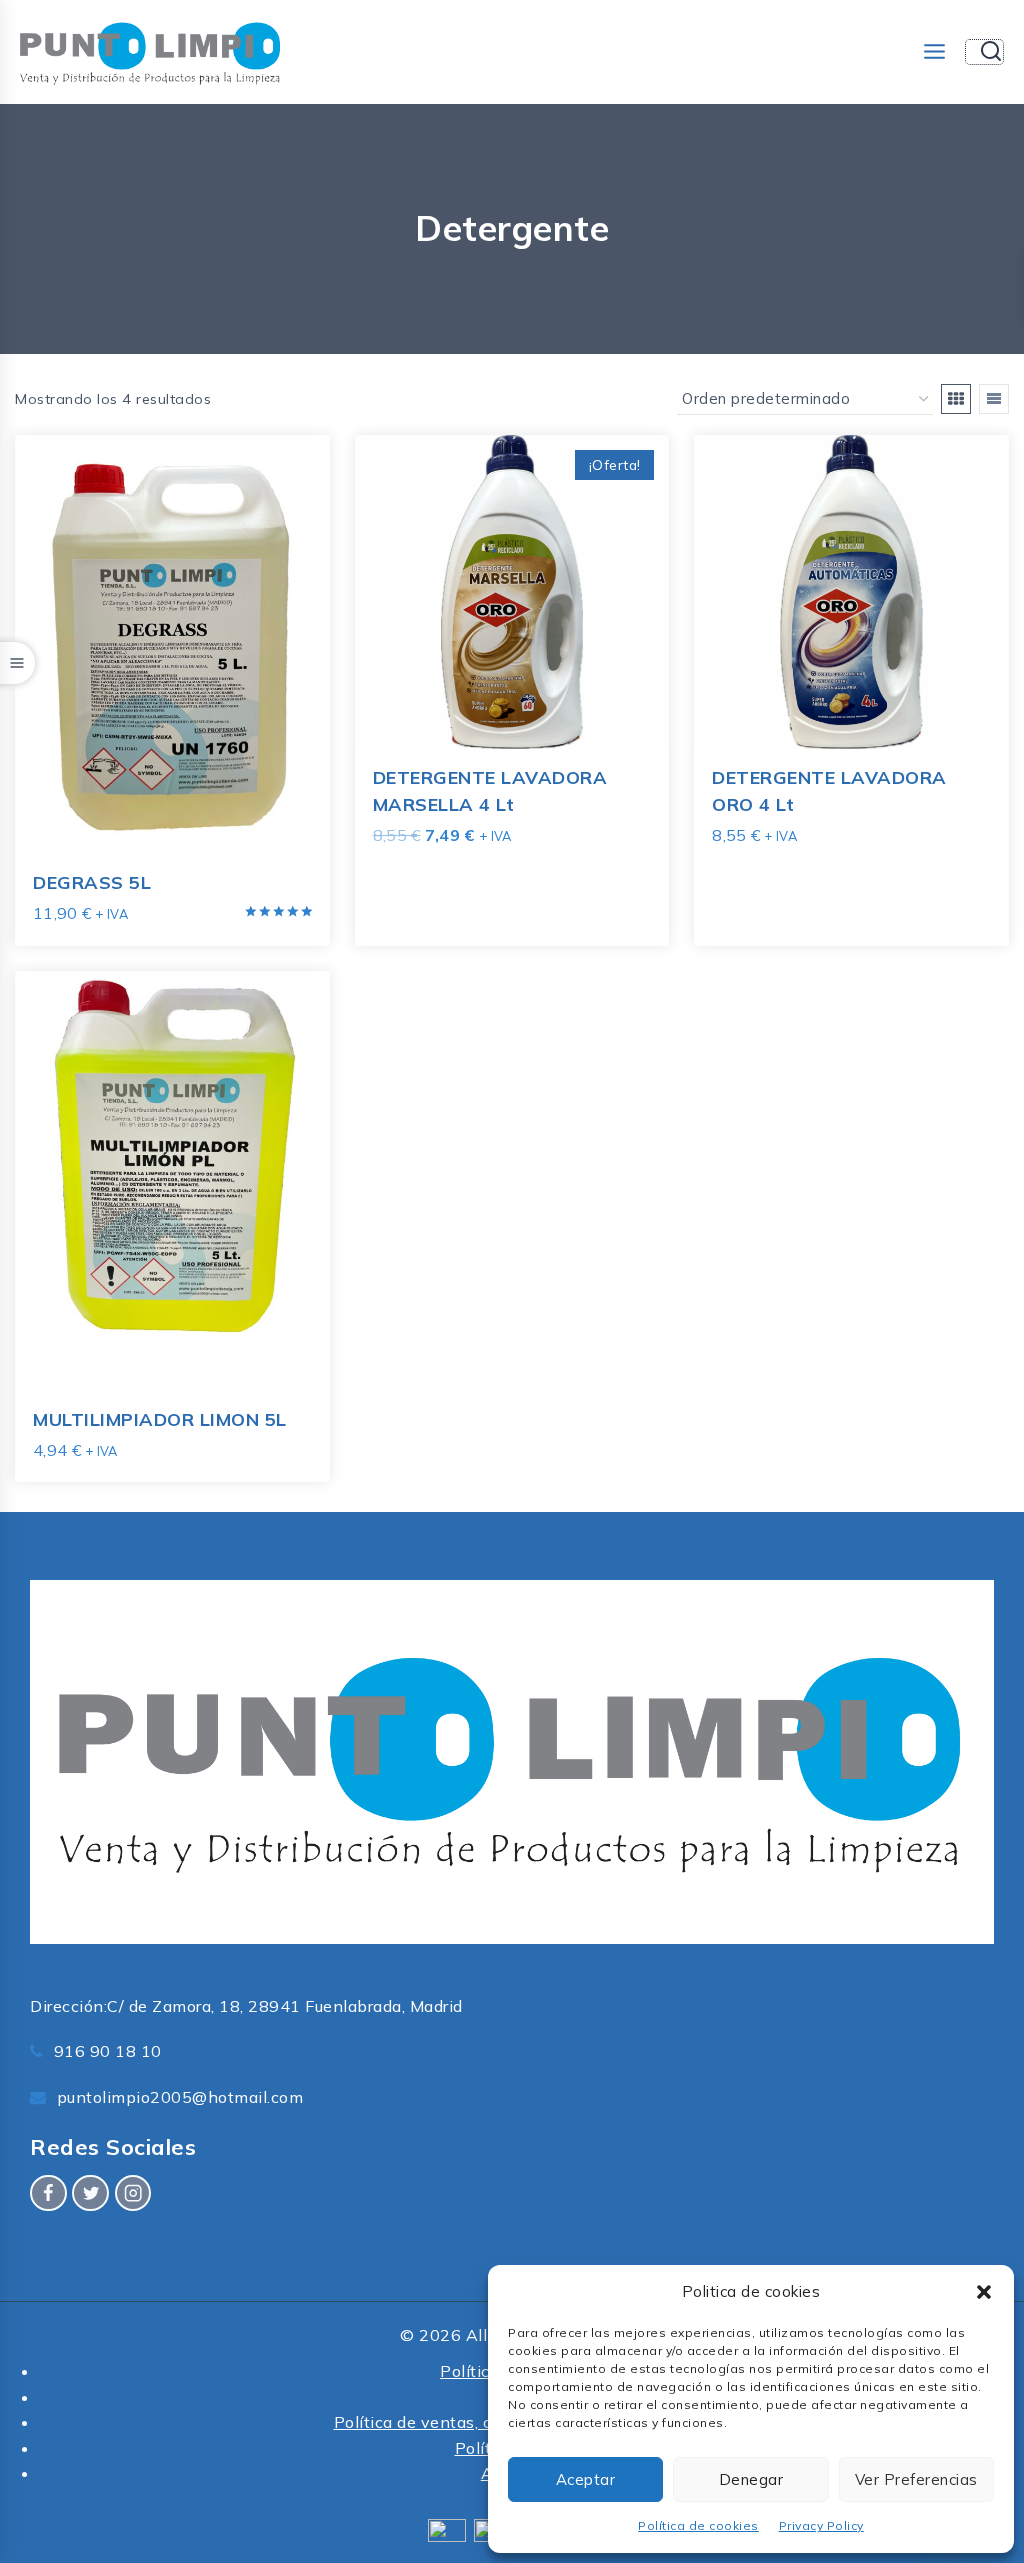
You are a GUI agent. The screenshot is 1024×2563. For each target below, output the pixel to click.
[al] (956, 399)
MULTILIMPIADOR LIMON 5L (160, 1419)
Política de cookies (698, 2525)
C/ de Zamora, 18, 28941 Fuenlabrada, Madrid (285, 2006)
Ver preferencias (916, 2479)
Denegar (751, 2479)
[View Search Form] (984, 52)
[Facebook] (48, 2193)
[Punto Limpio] (150, 52)
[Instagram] (133, 2193)
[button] (984, 2292)
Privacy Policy (821, 2525)
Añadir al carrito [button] (442, 876)
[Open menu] (934, 52)
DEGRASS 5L (92, 882)
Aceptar (586, 2479)
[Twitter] (90, 2193)
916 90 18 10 (108, 2051)
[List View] (994, 399)
